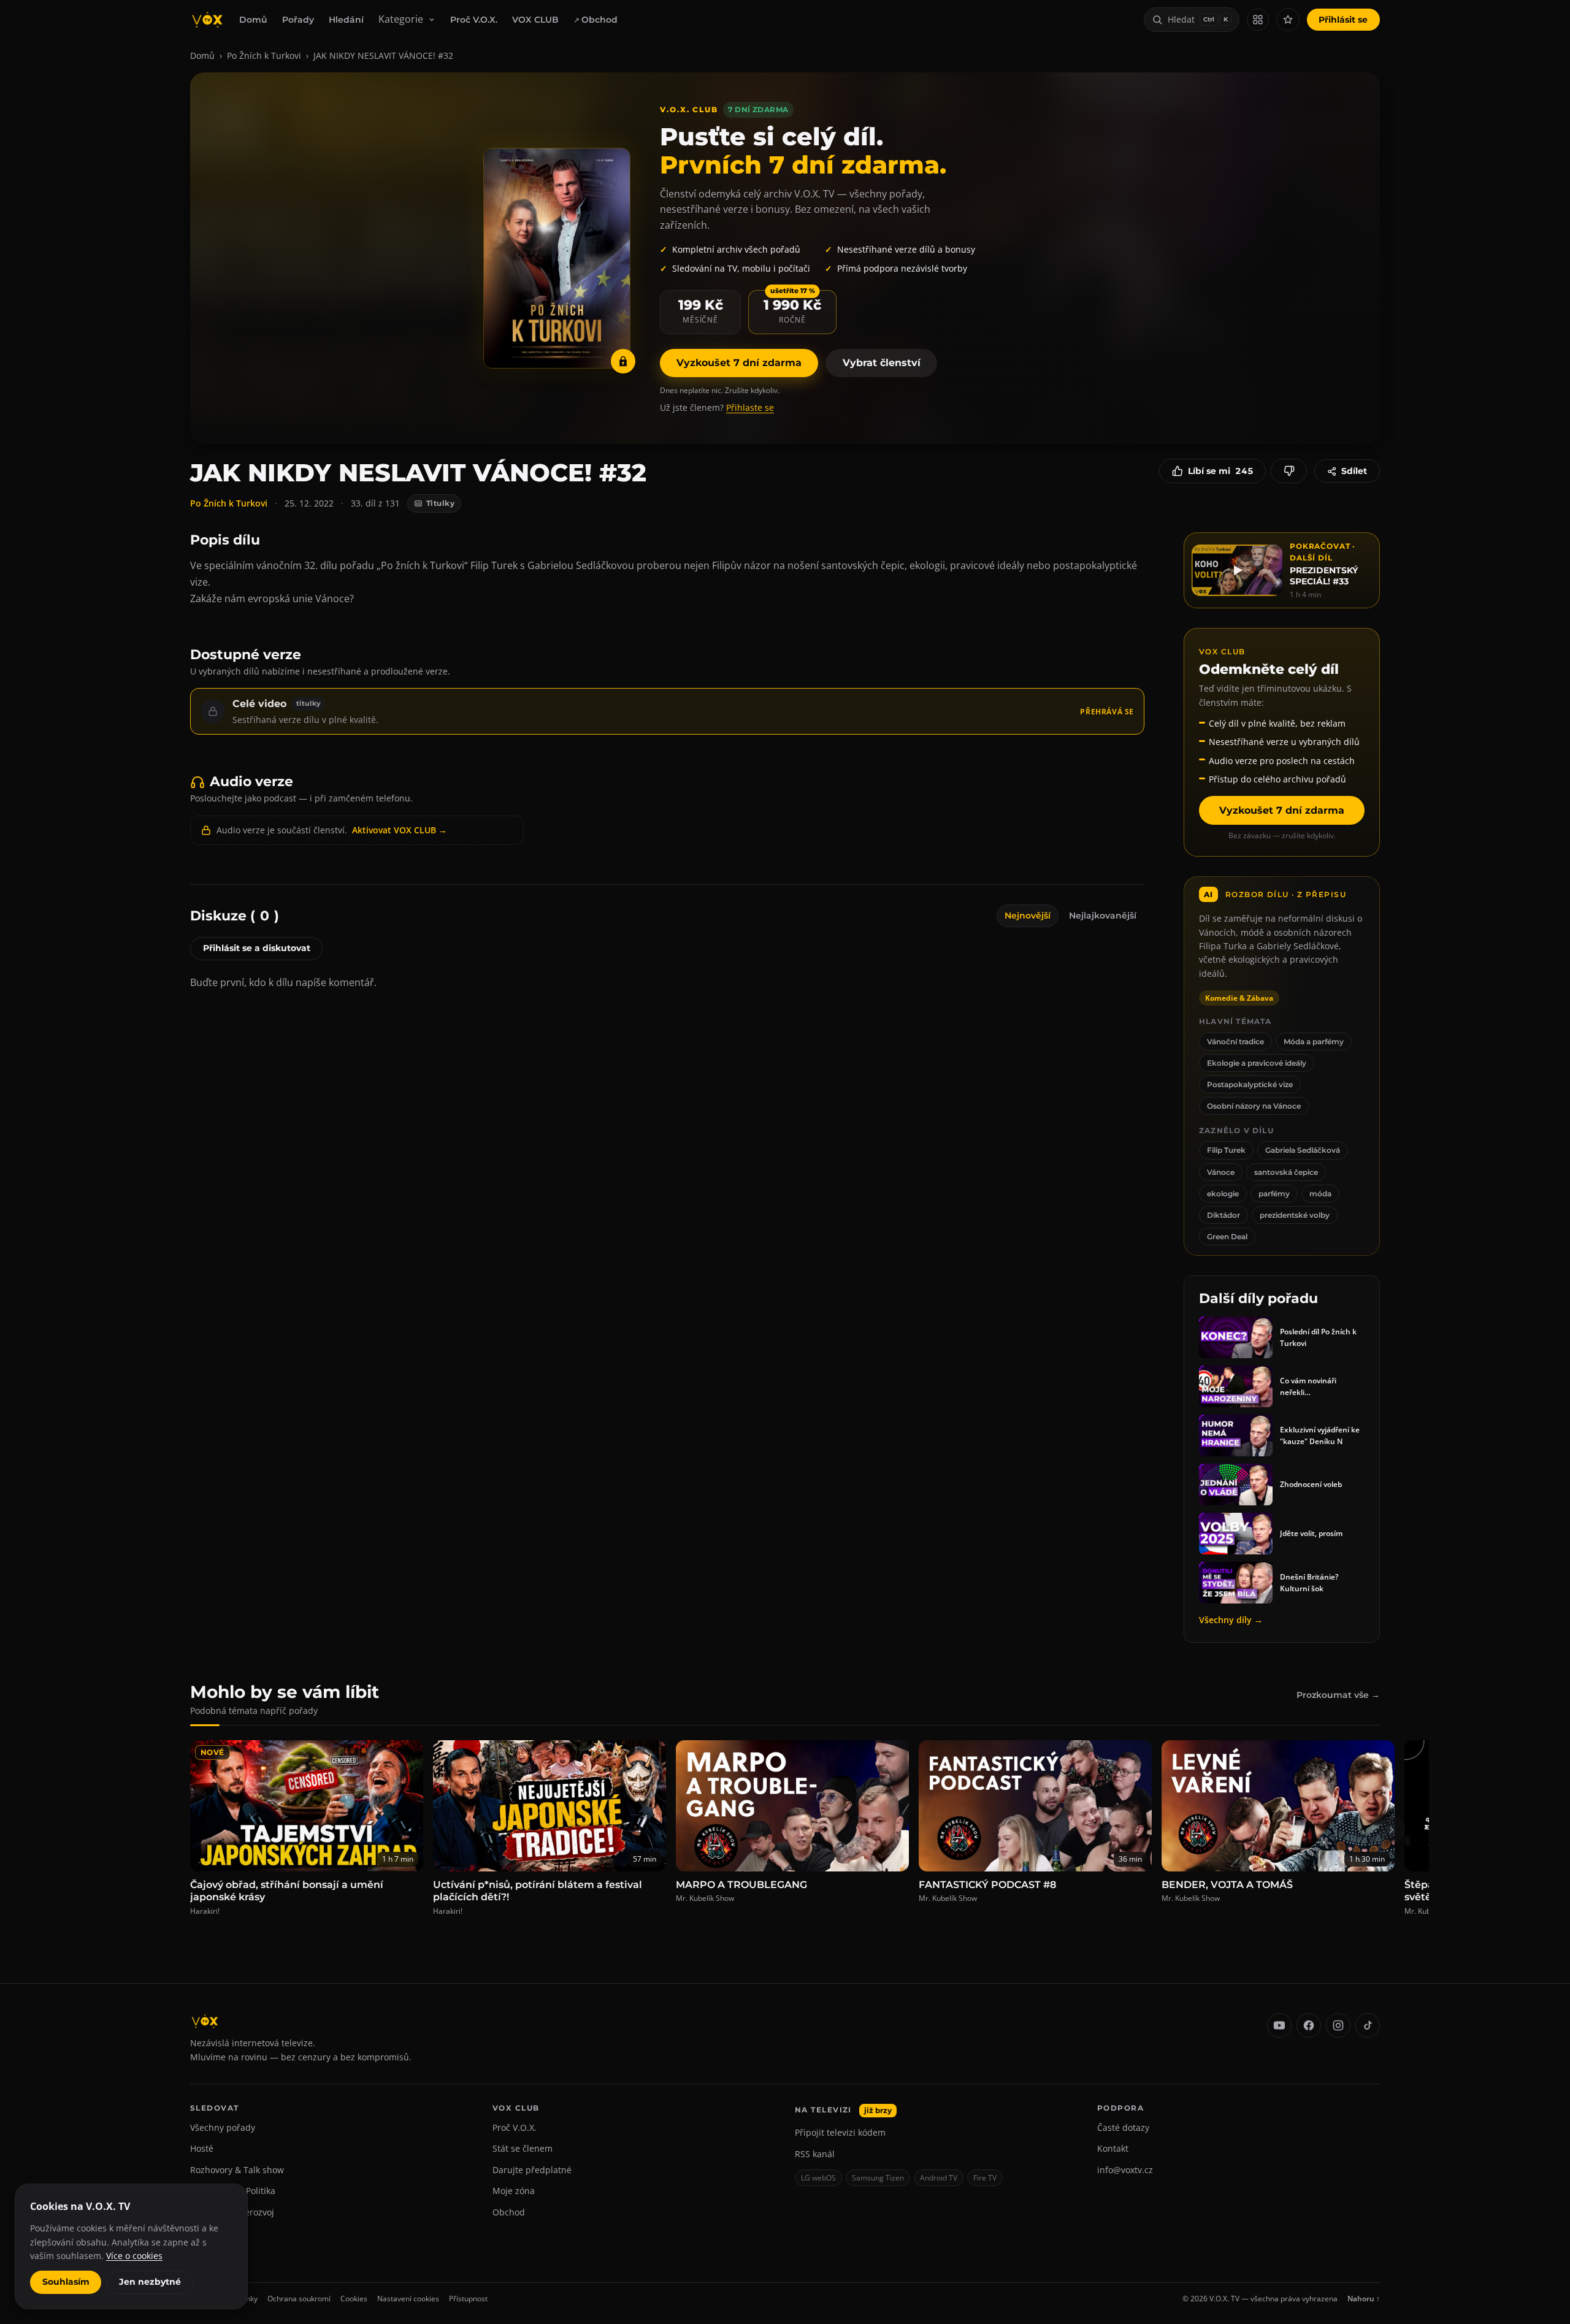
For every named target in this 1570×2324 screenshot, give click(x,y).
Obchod (599, 20)
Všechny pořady (223, 2127)
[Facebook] (1309, 2025)
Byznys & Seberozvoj (232, 2212)
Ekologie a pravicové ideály (1257, 1063)
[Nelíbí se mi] (1289, 471)
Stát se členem (523, 2148)
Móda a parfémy (1314, 1042)
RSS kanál (815, 2154)
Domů (253, 20)
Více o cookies (134, 2256)
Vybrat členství (882, 363)
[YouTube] (1279, 2025)
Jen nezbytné (150, 2282)
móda (1320, 1194)
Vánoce (1221, 1172)
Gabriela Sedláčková (1303, 1150)
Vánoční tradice (1235, 1042)
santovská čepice (1286, 1172)
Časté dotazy (1123, 2127)
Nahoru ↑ (1364, 2299)
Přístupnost (468, 2299)
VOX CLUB (535, 20)
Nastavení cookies (408, 2299)
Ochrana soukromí (299, 2299)
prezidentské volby (1295, 1215)
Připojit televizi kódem (840, 2132)
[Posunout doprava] (1392, 1830)
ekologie (1223, 1194)
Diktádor (1223, 1215)
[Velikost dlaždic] (1258, 20)
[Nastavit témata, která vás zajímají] (1288, 20)
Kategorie (401, 19)
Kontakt (1113, 2148)
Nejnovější (1028, 915)
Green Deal (1227, 1237)
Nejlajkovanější (1103, 915)
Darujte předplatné (532, 2170)
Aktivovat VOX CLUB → (400, 830)
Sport (201, 2254)
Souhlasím (66, 2282)
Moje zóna (514, 2191)
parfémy (1274, 1194)
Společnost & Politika (233, 2191)
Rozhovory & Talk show (237, 2170)
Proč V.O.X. (474, 20)
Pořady (298, 20)
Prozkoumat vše (1338, 1695)
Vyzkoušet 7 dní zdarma (739, 363)
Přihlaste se (750, 407)
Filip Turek (1226, 1150)
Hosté (202, 2148)
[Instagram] (1338, 2025)
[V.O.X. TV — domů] (207, 20)
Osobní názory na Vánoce (1254, 1106)
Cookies (354, 2299)
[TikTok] (1368, 2025)
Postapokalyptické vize (1250, 1084)
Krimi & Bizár (217, 2233)
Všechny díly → (1231, 1620)
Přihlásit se (1343, 20)
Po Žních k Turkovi (264, 55)
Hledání (346, 20)
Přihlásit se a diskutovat (257, 948)
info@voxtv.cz (1125, 2170)
